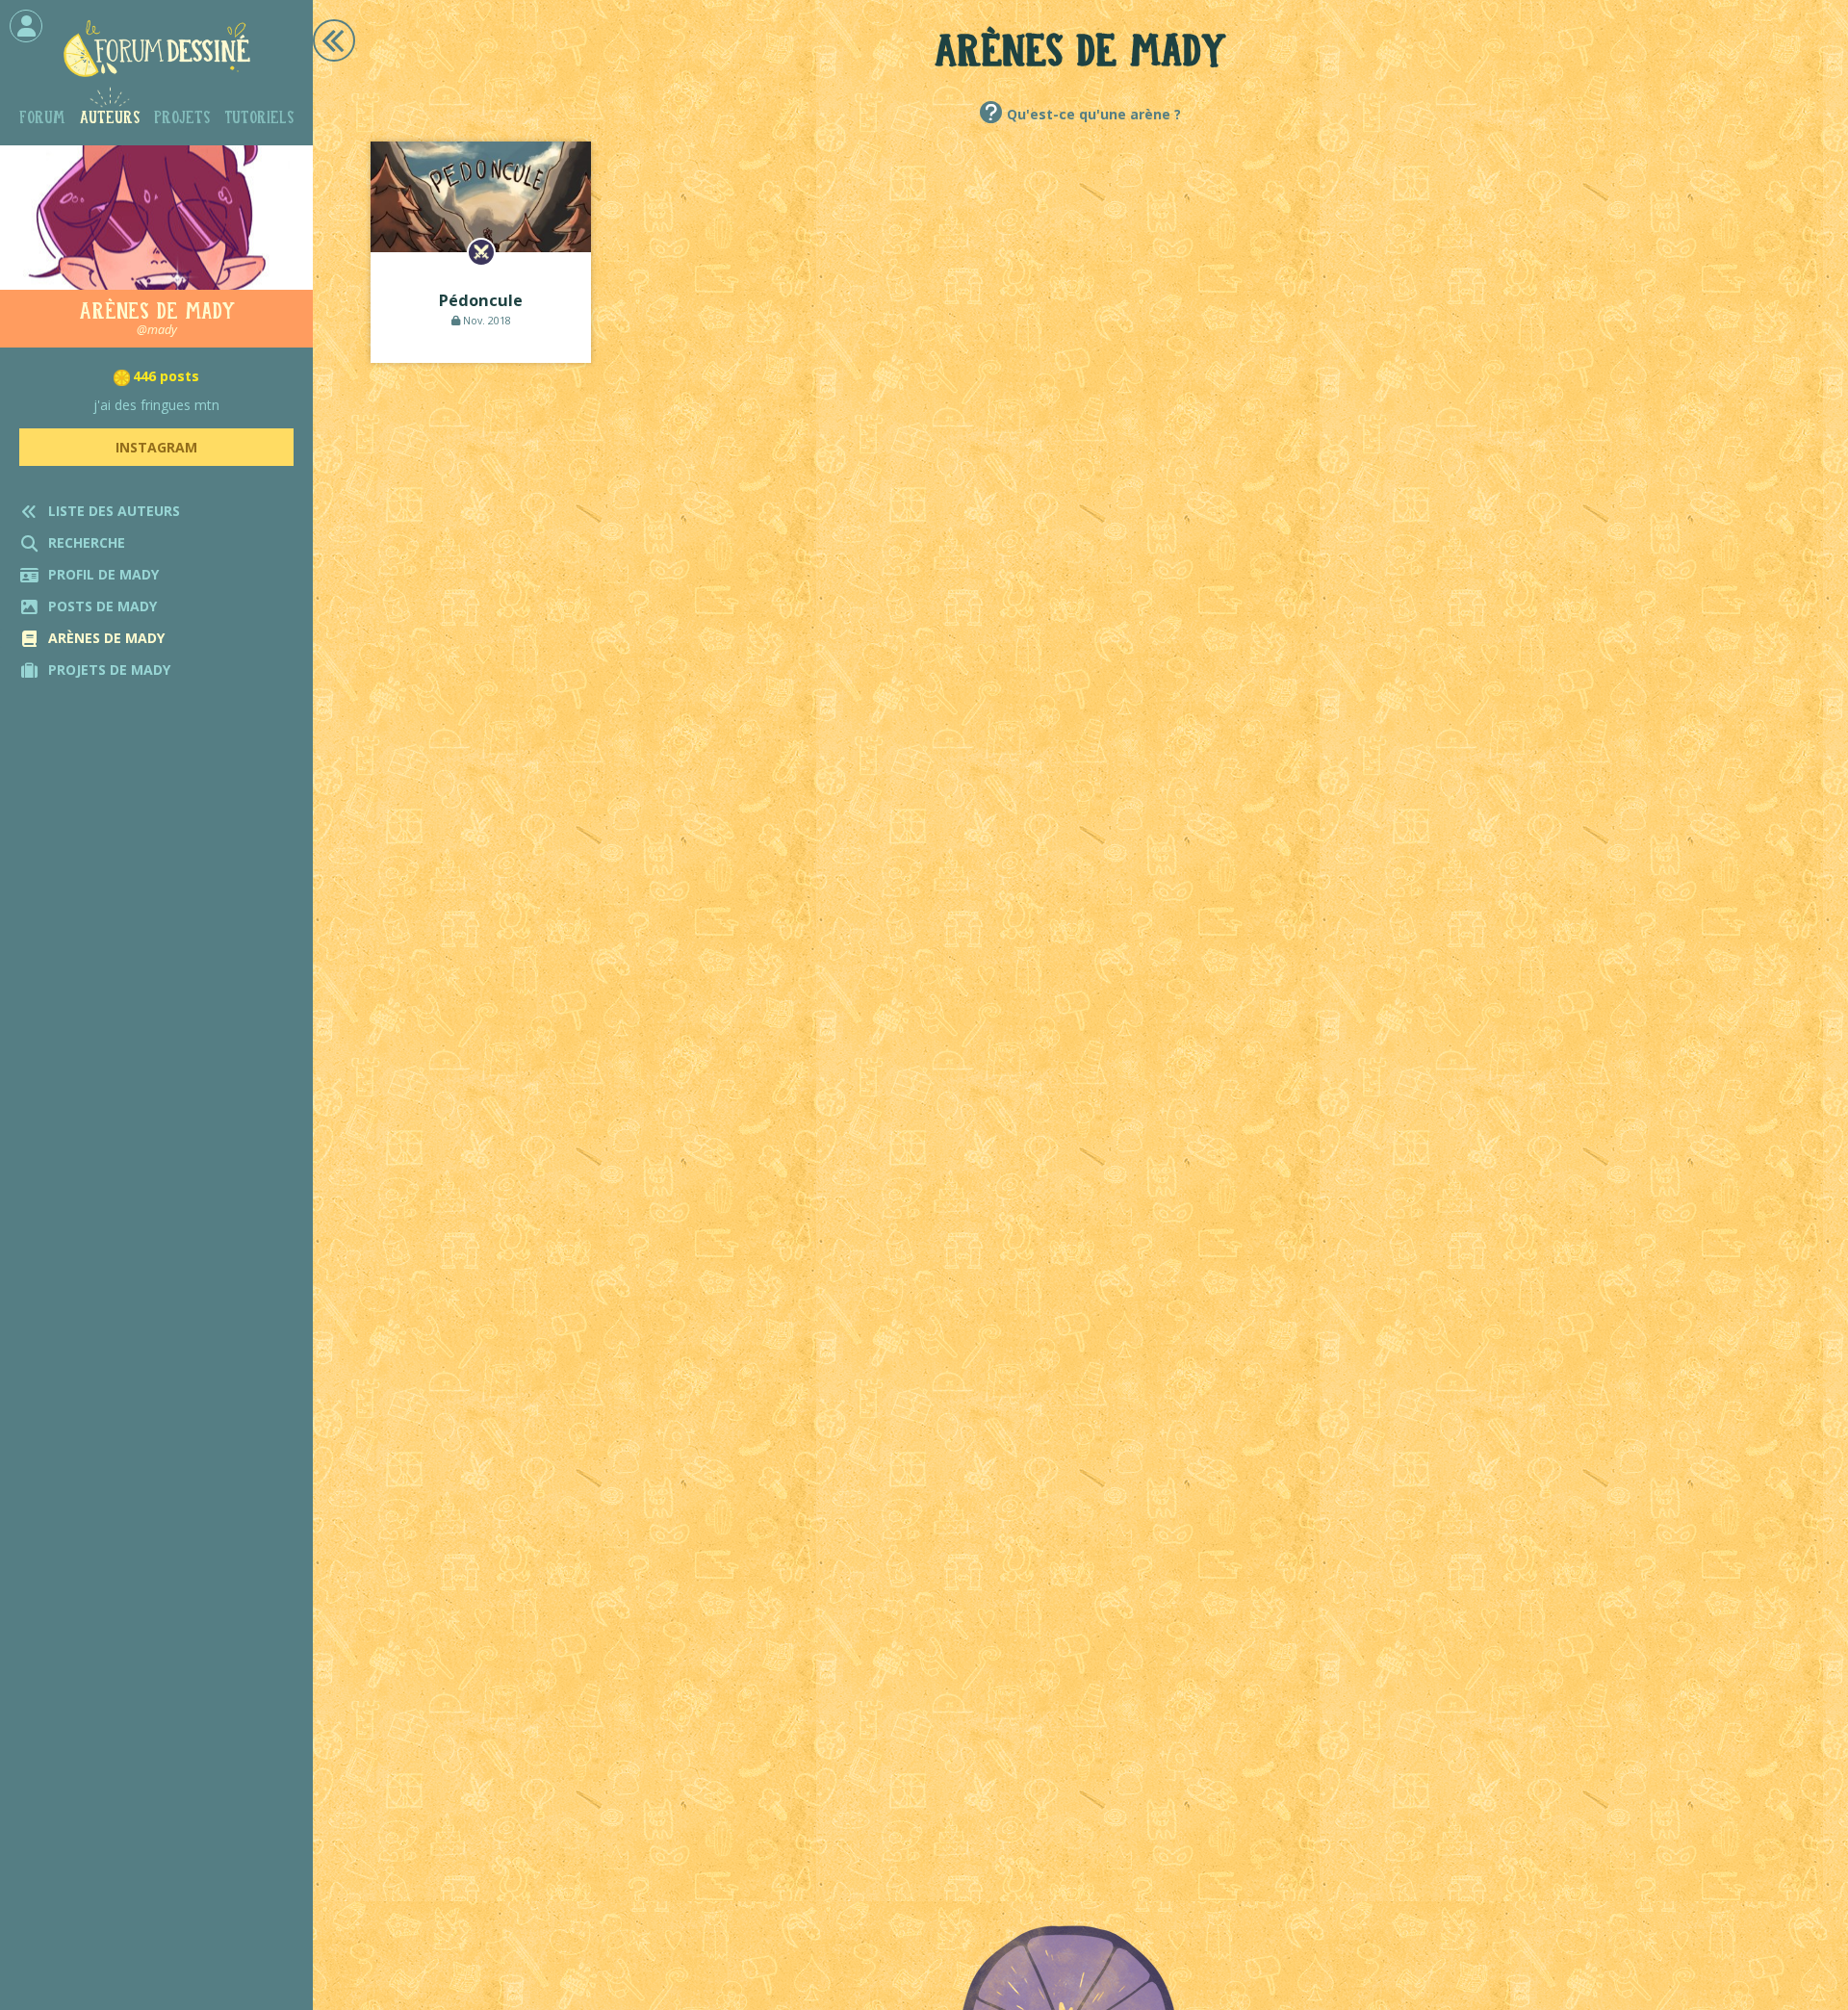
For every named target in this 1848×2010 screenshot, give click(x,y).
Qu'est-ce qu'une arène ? (1094, 114)
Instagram (156, 447)
